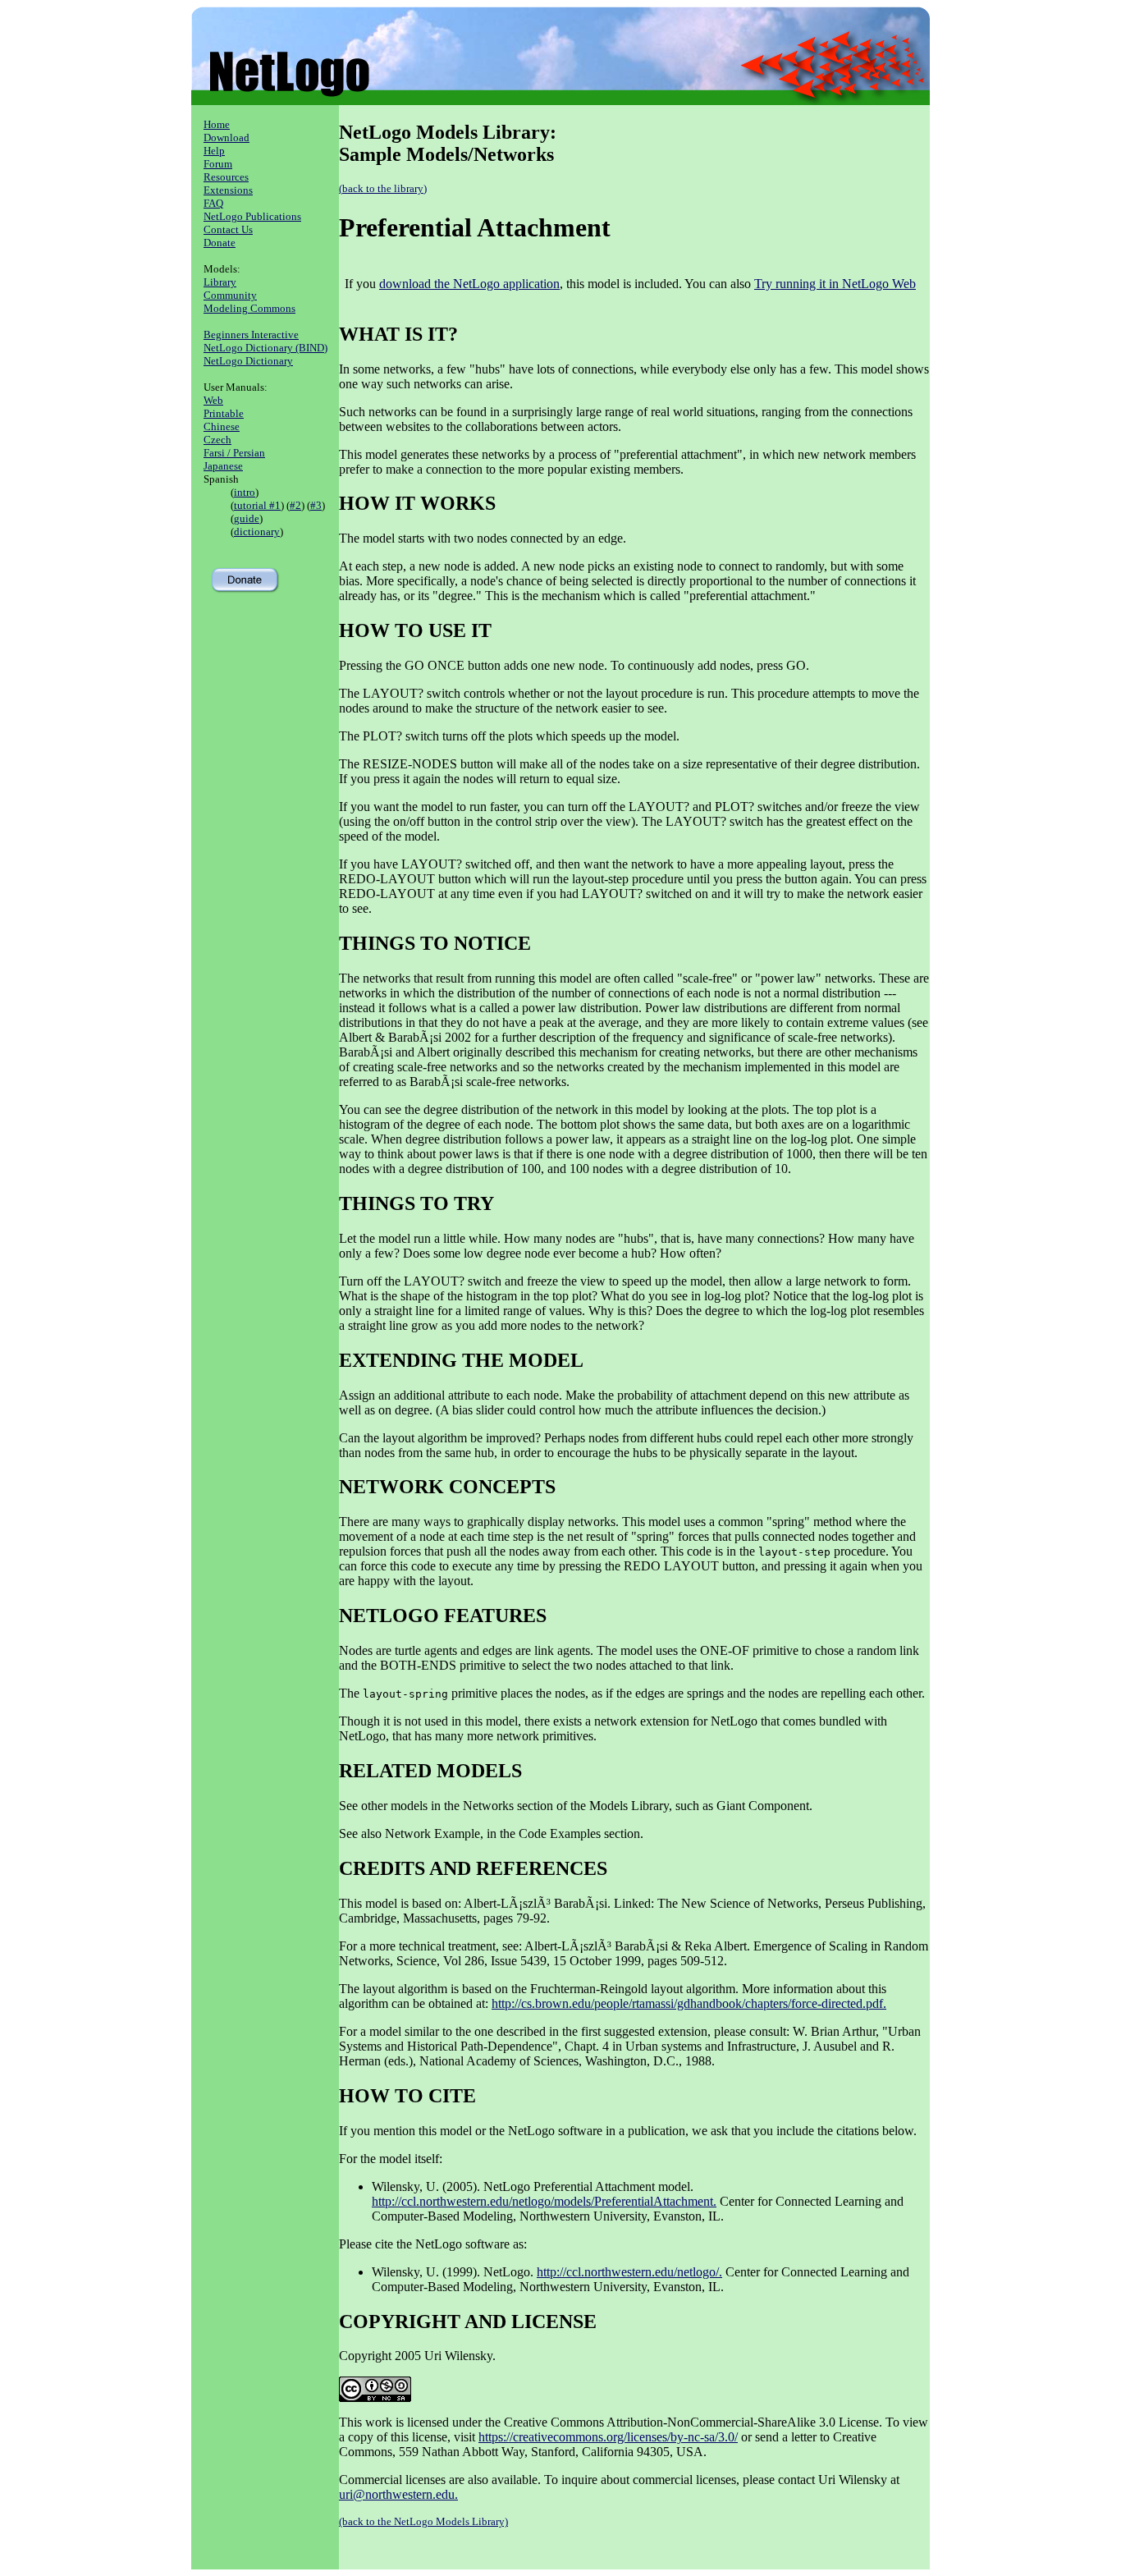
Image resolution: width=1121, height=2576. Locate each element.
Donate (220, 243)
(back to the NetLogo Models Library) (423, 2521)
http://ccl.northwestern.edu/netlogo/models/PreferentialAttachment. (544, 2201)
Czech (217, 440)
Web (213, 400)
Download (226, 138)
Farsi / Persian (234, 453)
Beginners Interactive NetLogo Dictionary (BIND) (265, 341)
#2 (295, 505)
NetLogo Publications (252, 216)
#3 (316, 505)
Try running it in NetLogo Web (835, 284)
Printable (224, 413)
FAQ (213, 203)
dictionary (257, 532)
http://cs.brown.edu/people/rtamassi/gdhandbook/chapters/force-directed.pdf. (689, 2003)
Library (220, 282)
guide (247, 518)
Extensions (228, 190)
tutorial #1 (257, 505)
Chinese (222, 426)
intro (245, 492)
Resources (226, 177)
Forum (218, 164)
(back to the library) (383, 188)
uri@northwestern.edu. (398, 2494)
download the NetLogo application (469, 284)
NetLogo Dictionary (248, 361)
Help (214, 151)
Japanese (223, 466)
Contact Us (228, 229)
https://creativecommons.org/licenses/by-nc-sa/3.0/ (608, 2437)
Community (230, 295)
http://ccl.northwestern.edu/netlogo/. (629, 2272)
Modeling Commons (249, 308)
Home (217, 124)
